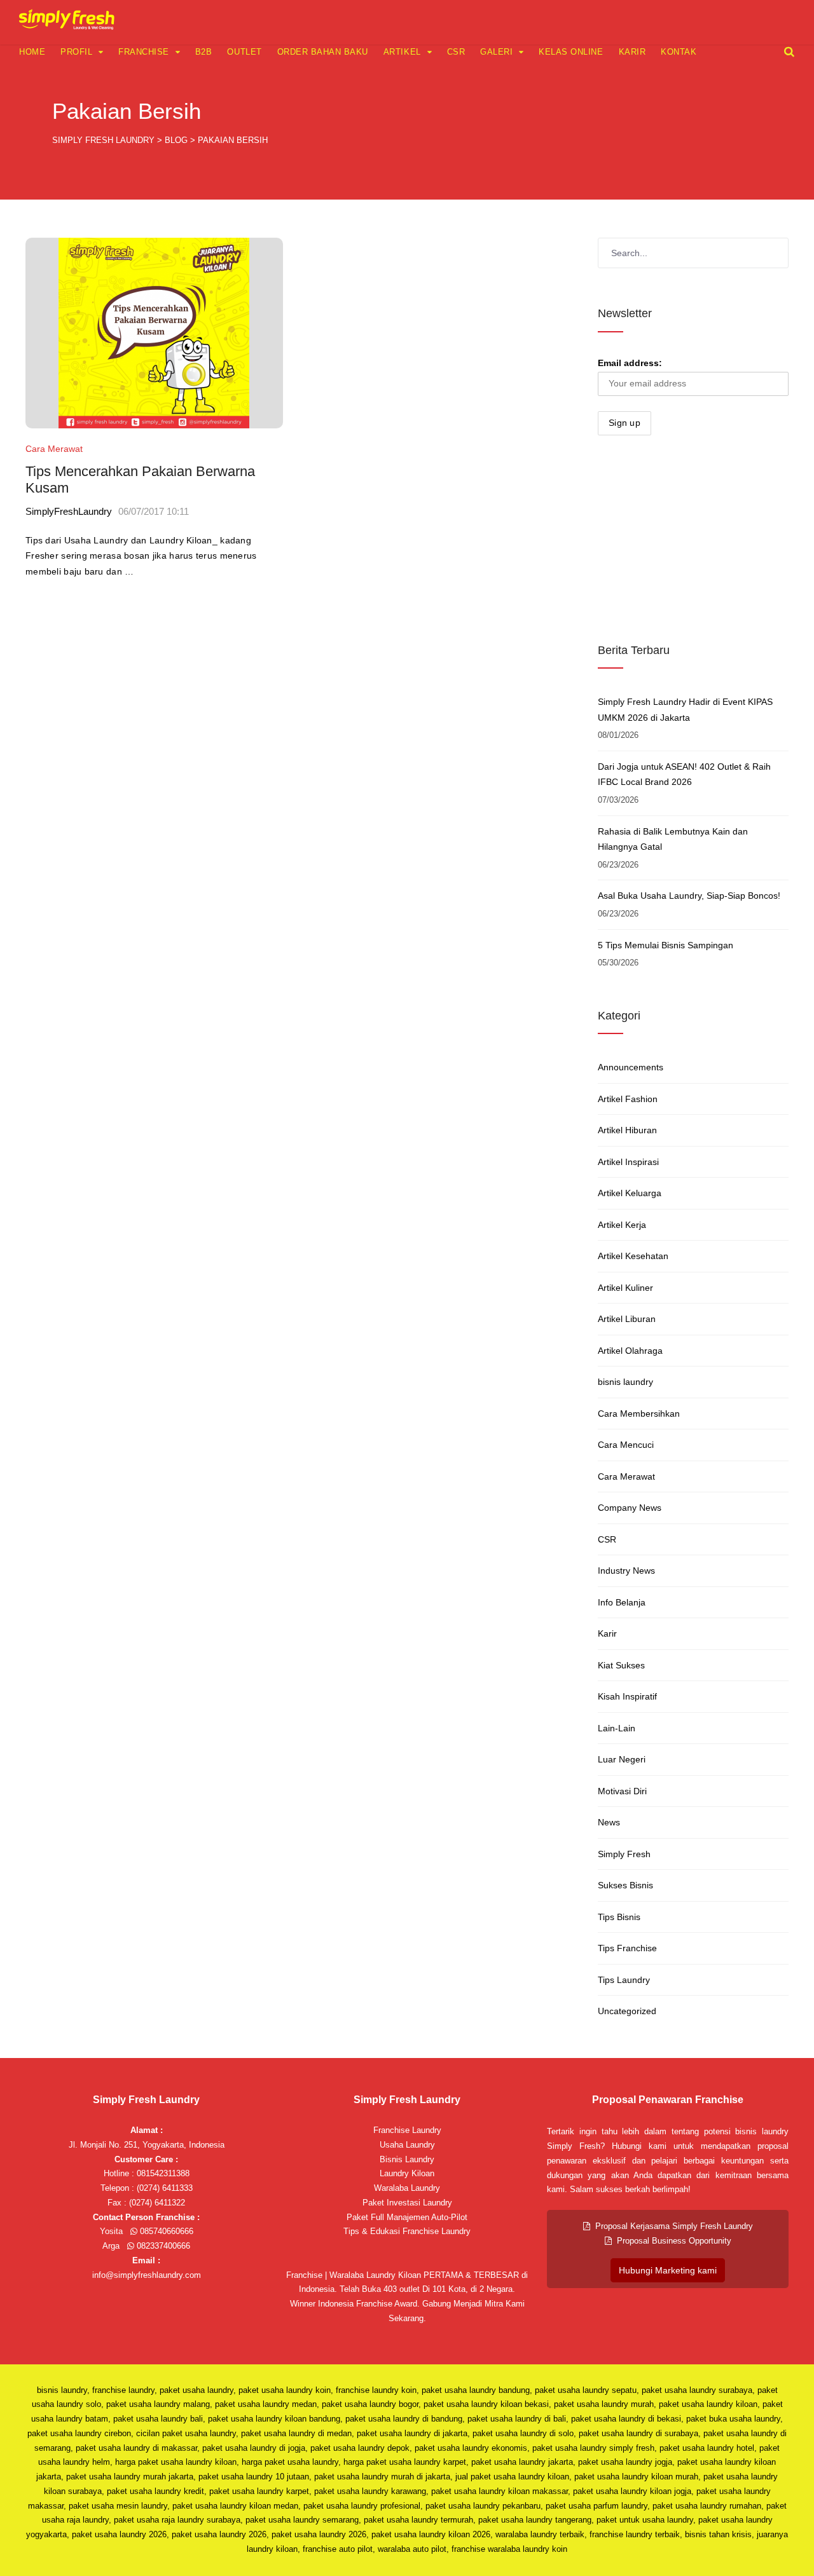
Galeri (496, 52)
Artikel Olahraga (630, 1351)
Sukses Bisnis (625, 1885)
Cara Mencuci (626, 1445)
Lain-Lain (617, 1728)
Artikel (402, 52)
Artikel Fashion (628, 1099)
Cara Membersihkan (639, 1414)
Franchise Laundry (407, 2130)
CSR (456, 52)
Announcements (631, 1067)
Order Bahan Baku (323, 52)
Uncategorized (627, 2011)
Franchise (144, 52)
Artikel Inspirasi (628, 1162)
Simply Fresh (624, 1854)
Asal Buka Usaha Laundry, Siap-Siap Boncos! (689, 896)
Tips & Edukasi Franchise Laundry (407, 2231)
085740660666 (165, 2231)
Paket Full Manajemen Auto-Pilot (407, 2217)
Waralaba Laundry (407, 2188)
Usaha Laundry (407, 2145)
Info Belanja (622, 1602)
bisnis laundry (625, 1382)
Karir (632, 52)
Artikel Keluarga (630, 1193)
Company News (630, 1508)
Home (32, 52)
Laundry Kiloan (407, 2173)
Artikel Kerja (622, 1225)
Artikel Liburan (627, 1319)
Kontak (679, 52)
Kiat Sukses (621, 1665)
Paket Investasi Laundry (407, 2203)
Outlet (244, 52)
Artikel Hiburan (627, 1130)
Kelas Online (571, 52)
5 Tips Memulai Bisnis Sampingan (666, 945)
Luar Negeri (622, 1759)
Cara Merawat (54, 449)
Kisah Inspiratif (627, 1696)
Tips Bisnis (619, 1917)
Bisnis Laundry (407, 2159)
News (609, 1822)
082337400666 (162, 2246)
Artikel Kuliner (625, 1288)
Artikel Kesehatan (633, 1256)
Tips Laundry (624, 1980)
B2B (204, 52)
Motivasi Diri (622, 1791)
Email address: (630, 363)
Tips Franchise (627, 1948)
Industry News (626, 1571)
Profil (76, 52)
